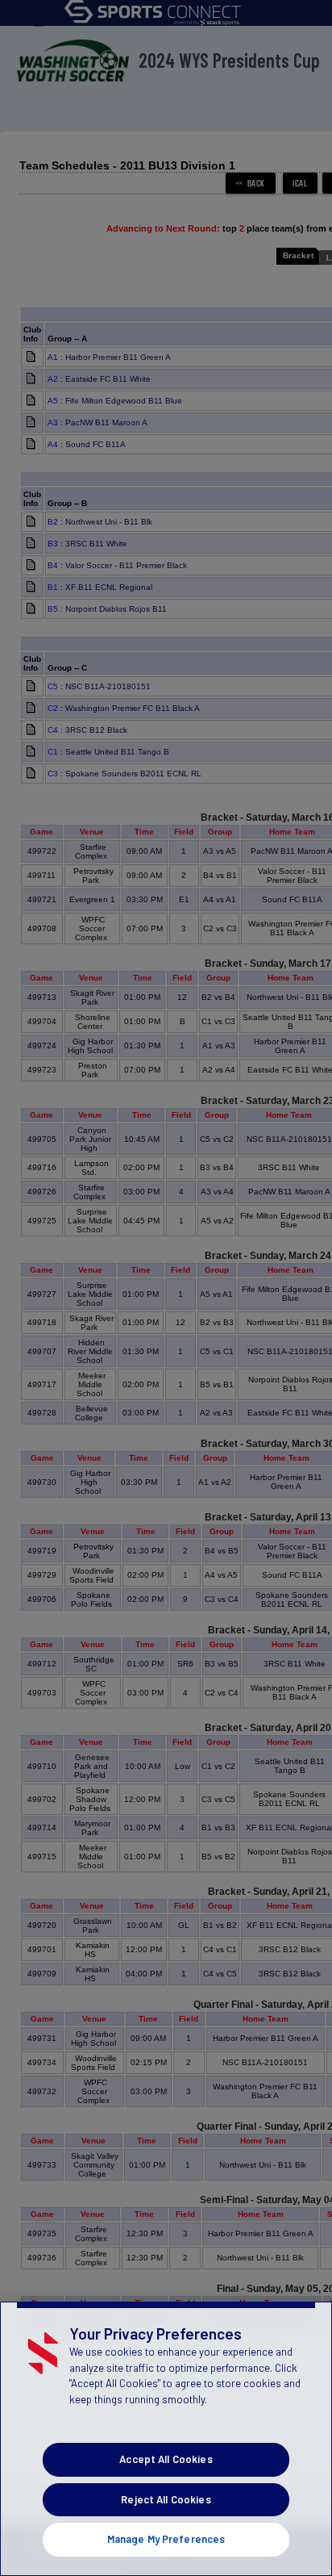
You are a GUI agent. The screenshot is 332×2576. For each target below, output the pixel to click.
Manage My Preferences (166, 2539)
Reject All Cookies (166, 2499)
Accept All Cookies (166, 2459)
